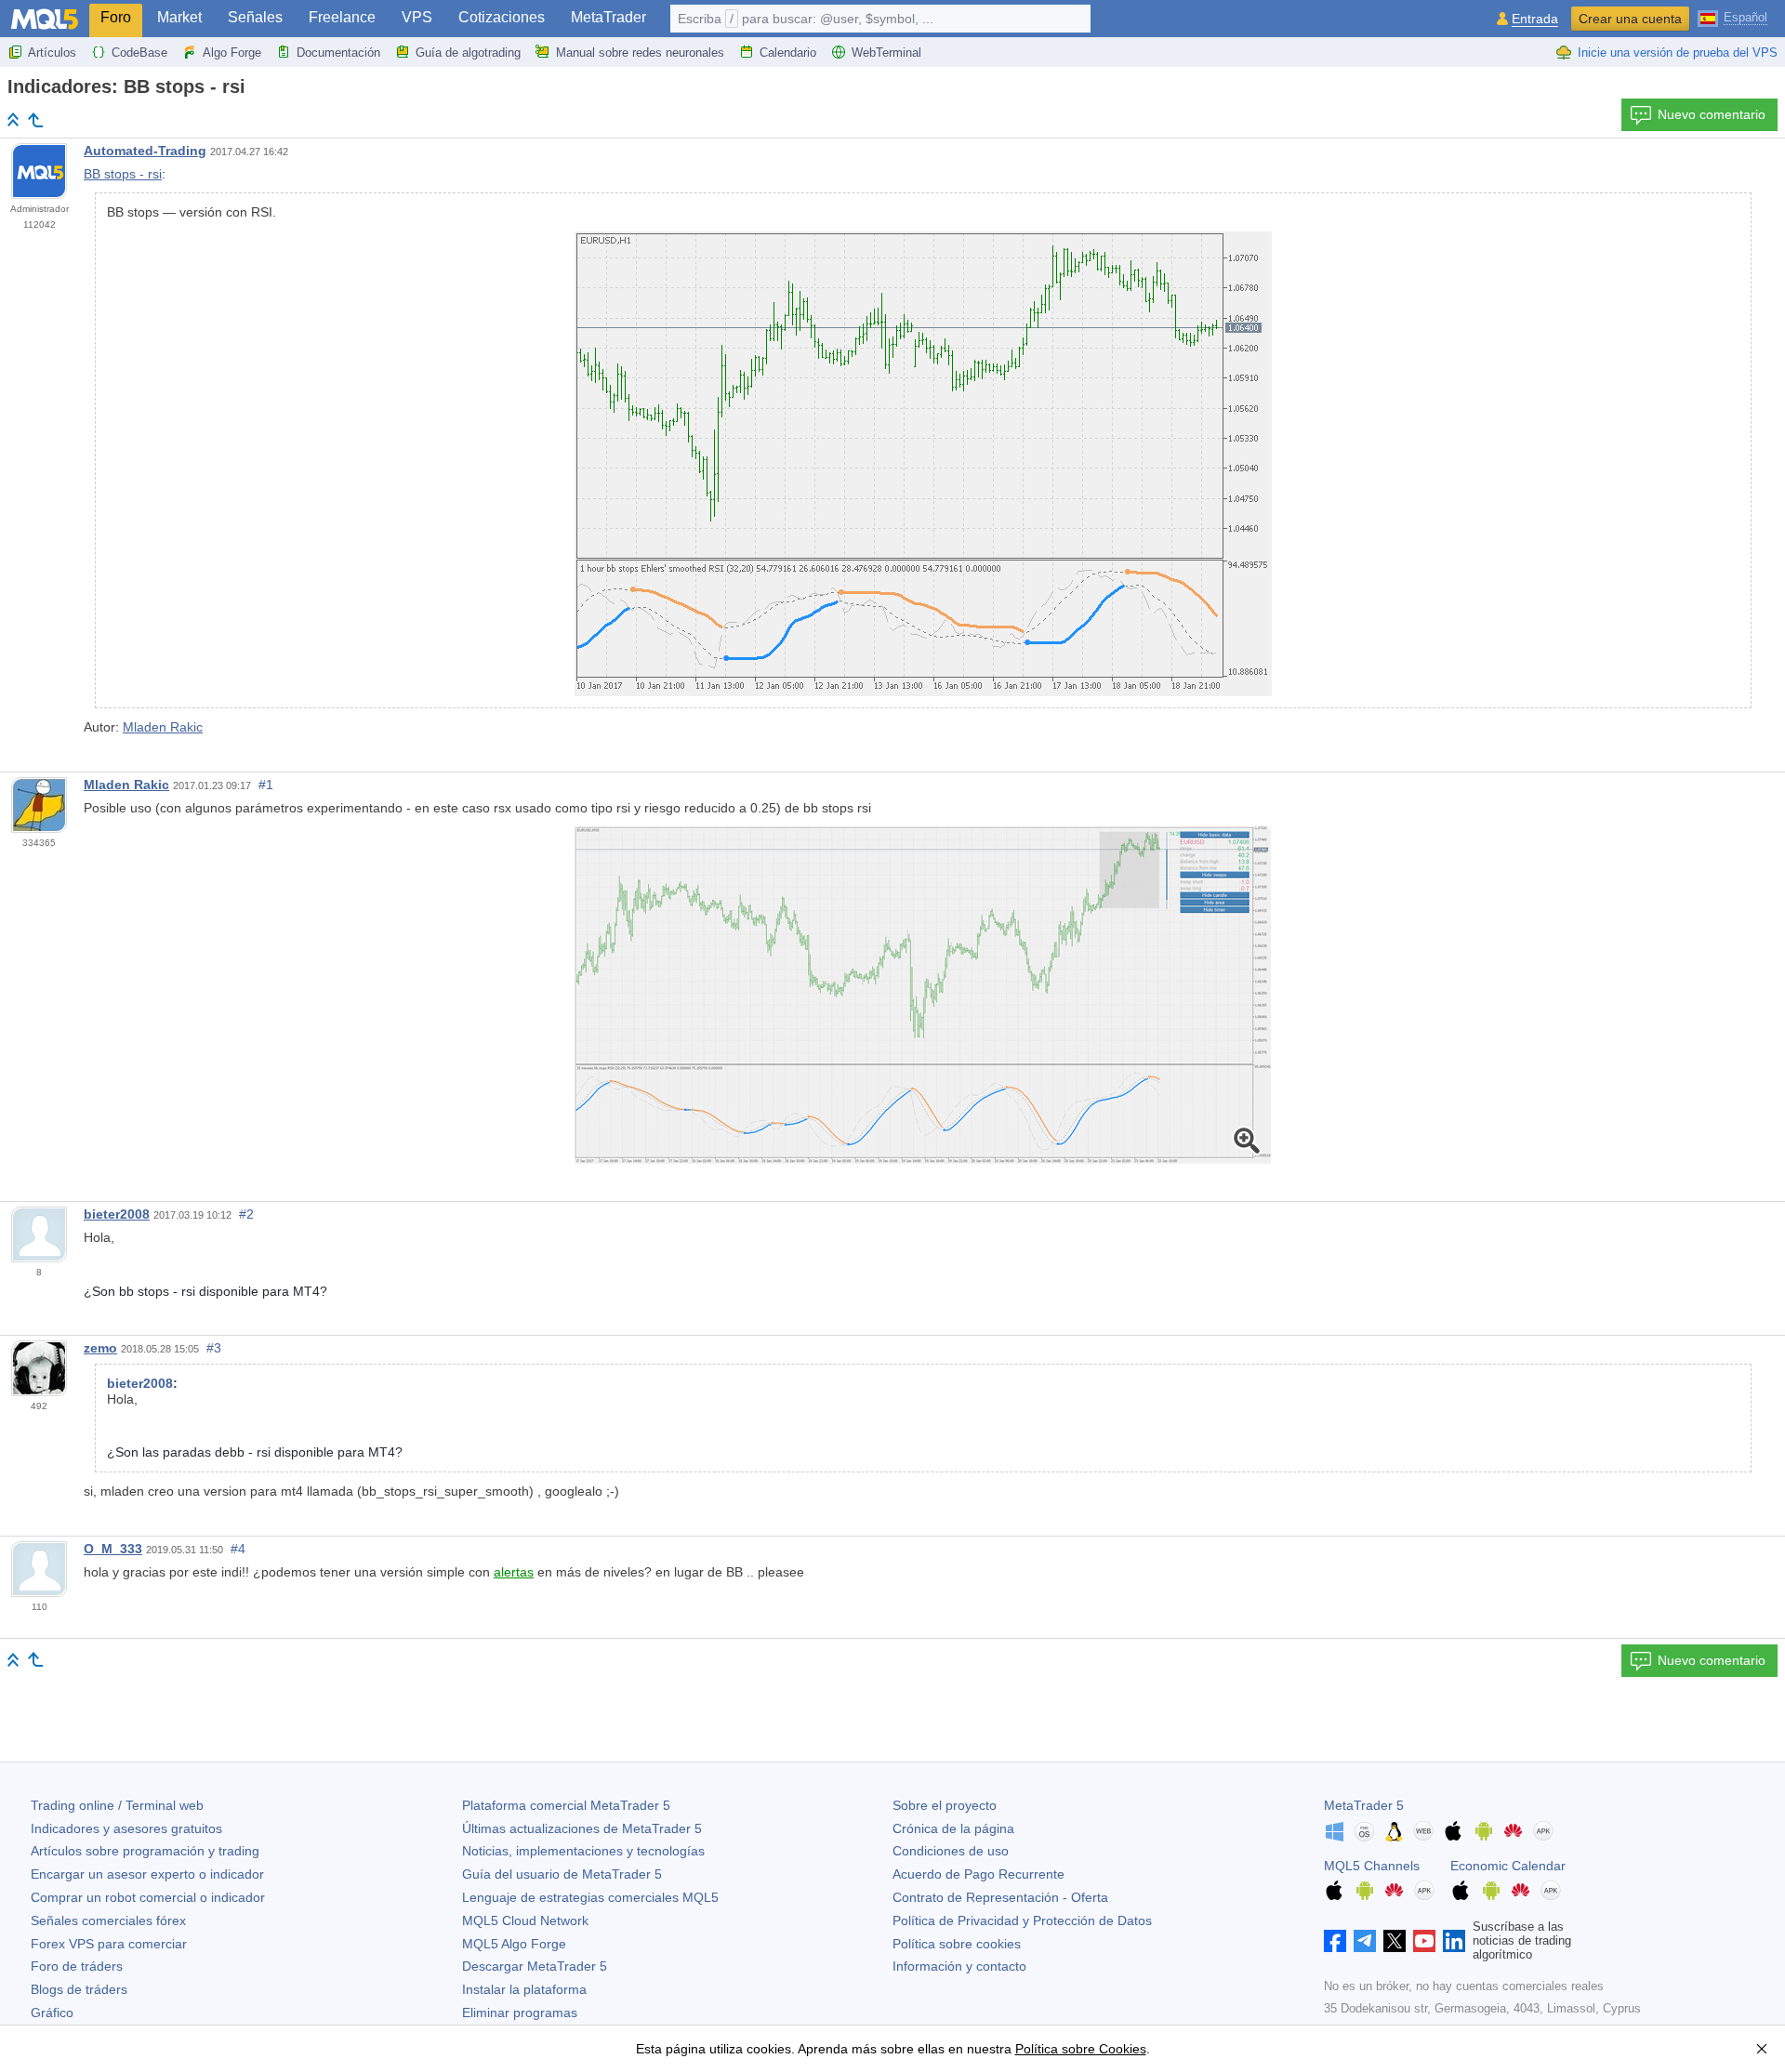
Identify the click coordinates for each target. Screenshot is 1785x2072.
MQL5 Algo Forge (514, 1944)
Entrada (1535, 19)
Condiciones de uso (951, 1851)
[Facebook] (1335, 1941)
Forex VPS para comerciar (109, 1944)
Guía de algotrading (468, 53)
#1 (266, 785)
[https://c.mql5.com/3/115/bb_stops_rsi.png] (923, 995)
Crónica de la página (953, 1828)
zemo (100, 1348)
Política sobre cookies (957, 1944)
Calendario (788, 53)
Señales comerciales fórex (108, 1920)
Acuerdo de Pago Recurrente (978, 1874)
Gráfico (52, 2013)
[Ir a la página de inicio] (13, 119)
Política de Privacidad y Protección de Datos (1022, 1920)
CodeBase (139, 53)
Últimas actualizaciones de (582, 1828)
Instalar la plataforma (524, 1989)
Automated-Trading (145, 151)
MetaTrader (608, 17)
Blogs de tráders (79, 1989)
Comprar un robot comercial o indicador (148, 1897)
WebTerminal (886, 53)
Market (179, 17)
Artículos (52, 53)
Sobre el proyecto (945, 1805)
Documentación (338, 53)
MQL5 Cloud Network (525, 1920)
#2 (246, 1214)
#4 (238, 1549)
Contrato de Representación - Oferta (1000, 1897)
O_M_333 (113, 1549)
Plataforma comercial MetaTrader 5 (566, 1805)
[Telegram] (1365, 1941)
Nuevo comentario (1712, 114)
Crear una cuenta (1630, 19)
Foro (116, 17)
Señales (255, 17)
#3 (214, 1348)
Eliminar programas (520, 2013)
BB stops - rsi (123, 174)
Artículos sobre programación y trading (145, 1851)
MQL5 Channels (1372, 1866)
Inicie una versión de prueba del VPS (1678, 53)
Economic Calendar (1508, 1866)
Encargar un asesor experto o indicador (147, 1874)
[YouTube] (1424, 1941)
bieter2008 (117, 1214)
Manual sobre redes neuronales (640, 53)
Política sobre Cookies (1081, 2049)
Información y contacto (959, 1966)
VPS (417, 17)
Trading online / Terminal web (117, 1805)
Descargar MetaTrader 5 (535, 1966)
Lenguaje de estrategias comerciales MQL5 (590, 1897)
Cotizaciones (502, 17)
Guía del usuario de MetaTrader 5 (562, 1874)
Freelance (342, 17)
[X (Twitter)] (1395, 1941)
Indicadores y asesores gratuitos (126, 1828)
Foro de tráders (77, 1966)
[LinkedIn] (1454, 1941)
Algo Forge (232, 53)
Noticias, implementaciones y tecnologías (583, 1851)
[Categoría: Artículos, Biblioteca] (35, 120)
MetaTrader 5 (1364, 1805)
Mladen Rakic (163, 727)
